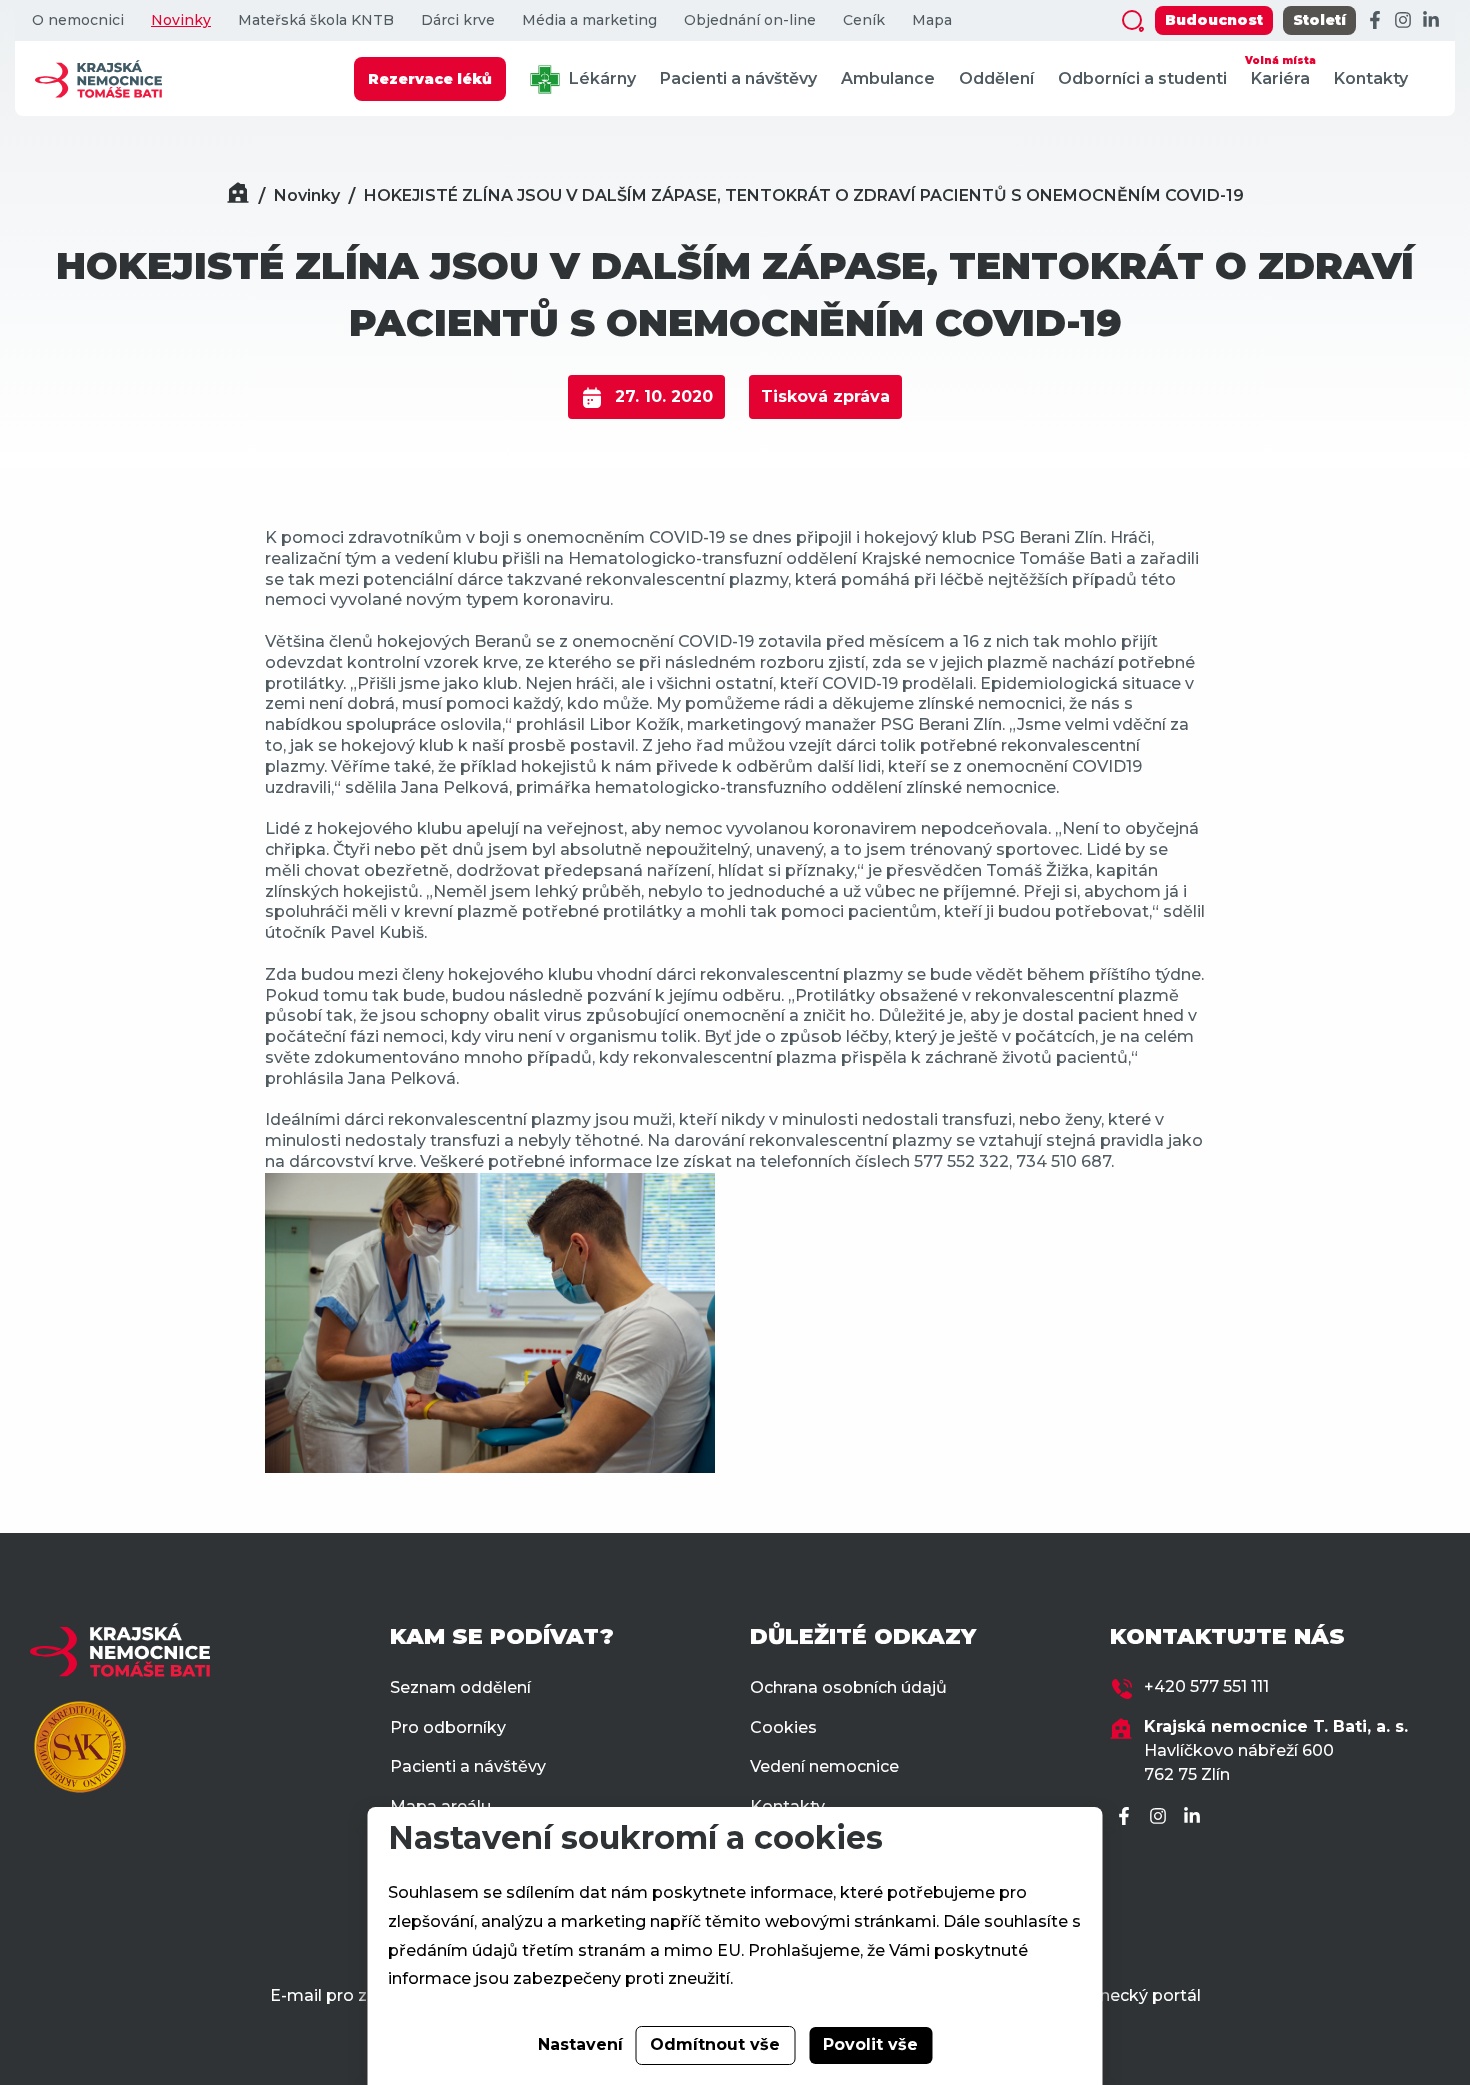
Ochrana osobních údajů (848, 1687)
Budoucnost (1214, 20)
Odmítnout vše (715, 2044)
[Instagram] (1403, 21)
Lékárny (600, 78)
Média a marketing (589, 20)
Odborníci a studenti (1142, 78)
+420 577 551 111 (1206, 1686)
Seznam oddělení (460, 1687)
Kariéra (1280, 71)
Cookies (783, 1727)
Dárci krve (458, 20)
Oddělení (996, 78)
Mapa (932, 20)
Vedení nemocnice (824, 1766)
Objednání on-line (750, 20)
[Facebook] (1375, 21)
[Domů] (238, 195)
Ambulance (888, 78)
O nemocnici (78, 20)
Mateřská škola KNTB (316, 20)
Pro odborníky (448, 1727)
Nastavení (580, 2044)
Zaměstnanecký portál (1108, 1995)
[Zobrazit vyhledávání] (1133, 21)
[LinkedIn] (1431, 21)
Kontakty (1371, 78)
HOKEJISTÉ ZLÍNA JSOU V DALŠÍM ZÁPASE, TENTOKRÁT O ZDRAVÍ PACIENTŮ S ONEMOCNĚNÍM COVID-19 (804, 195)
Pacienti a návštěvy (738, 78)
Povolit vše (870, 2044)
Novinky (181, 20)
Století (1319, 20)
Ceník (864, 20)
